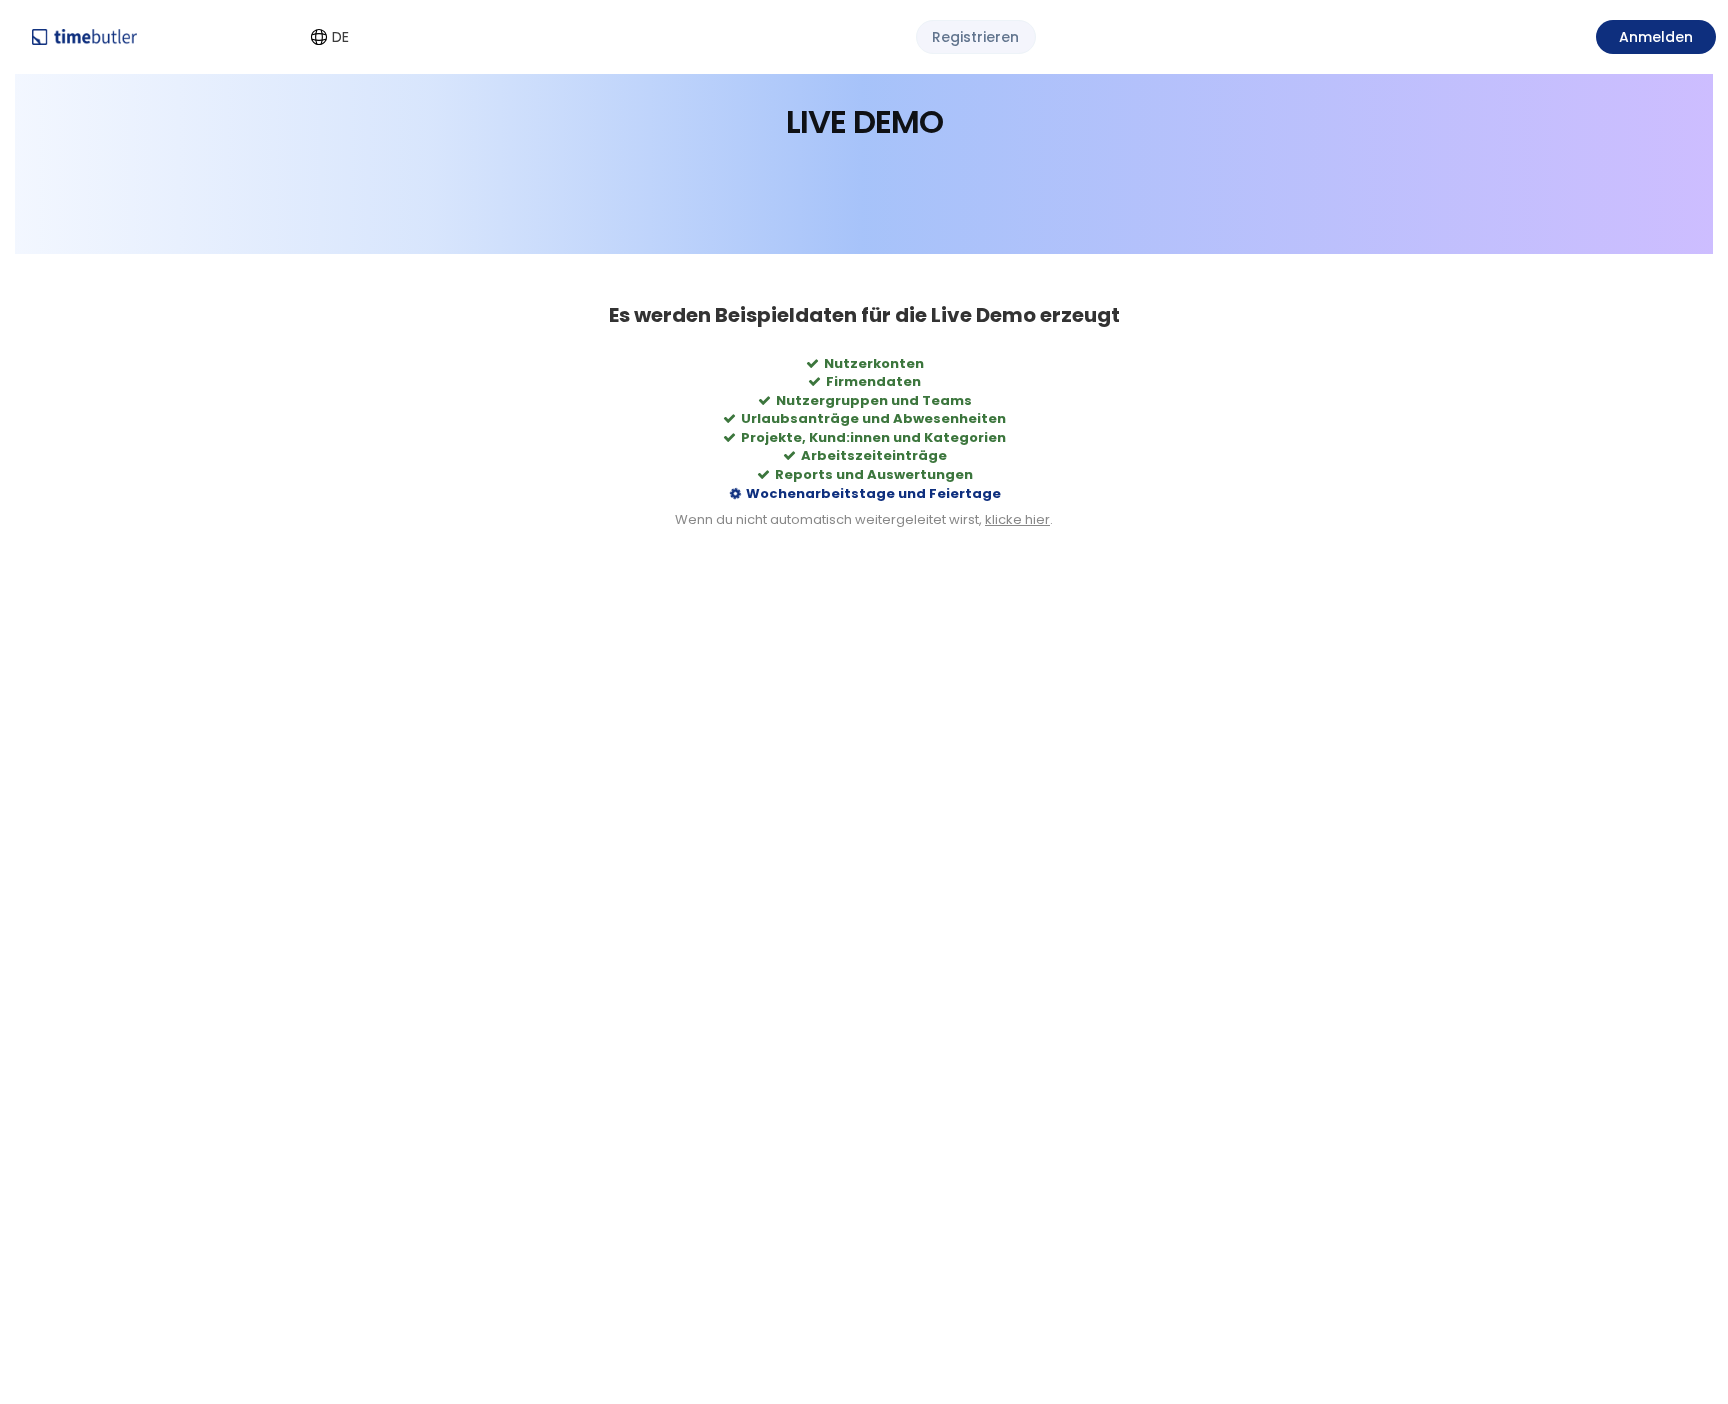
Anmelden (1656, 37)
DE (340, 37)
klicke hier (1017, 522)
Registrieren (975, 37)
